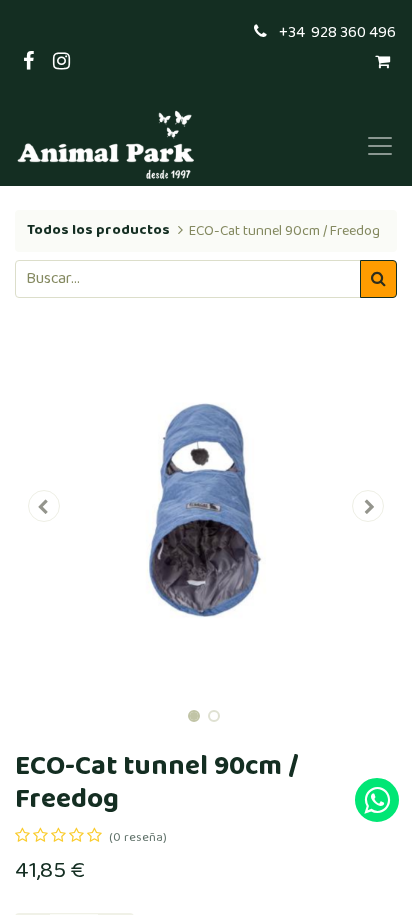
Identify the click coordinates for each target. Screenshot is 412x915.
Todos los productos (98, 230)
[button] (43, 506)
